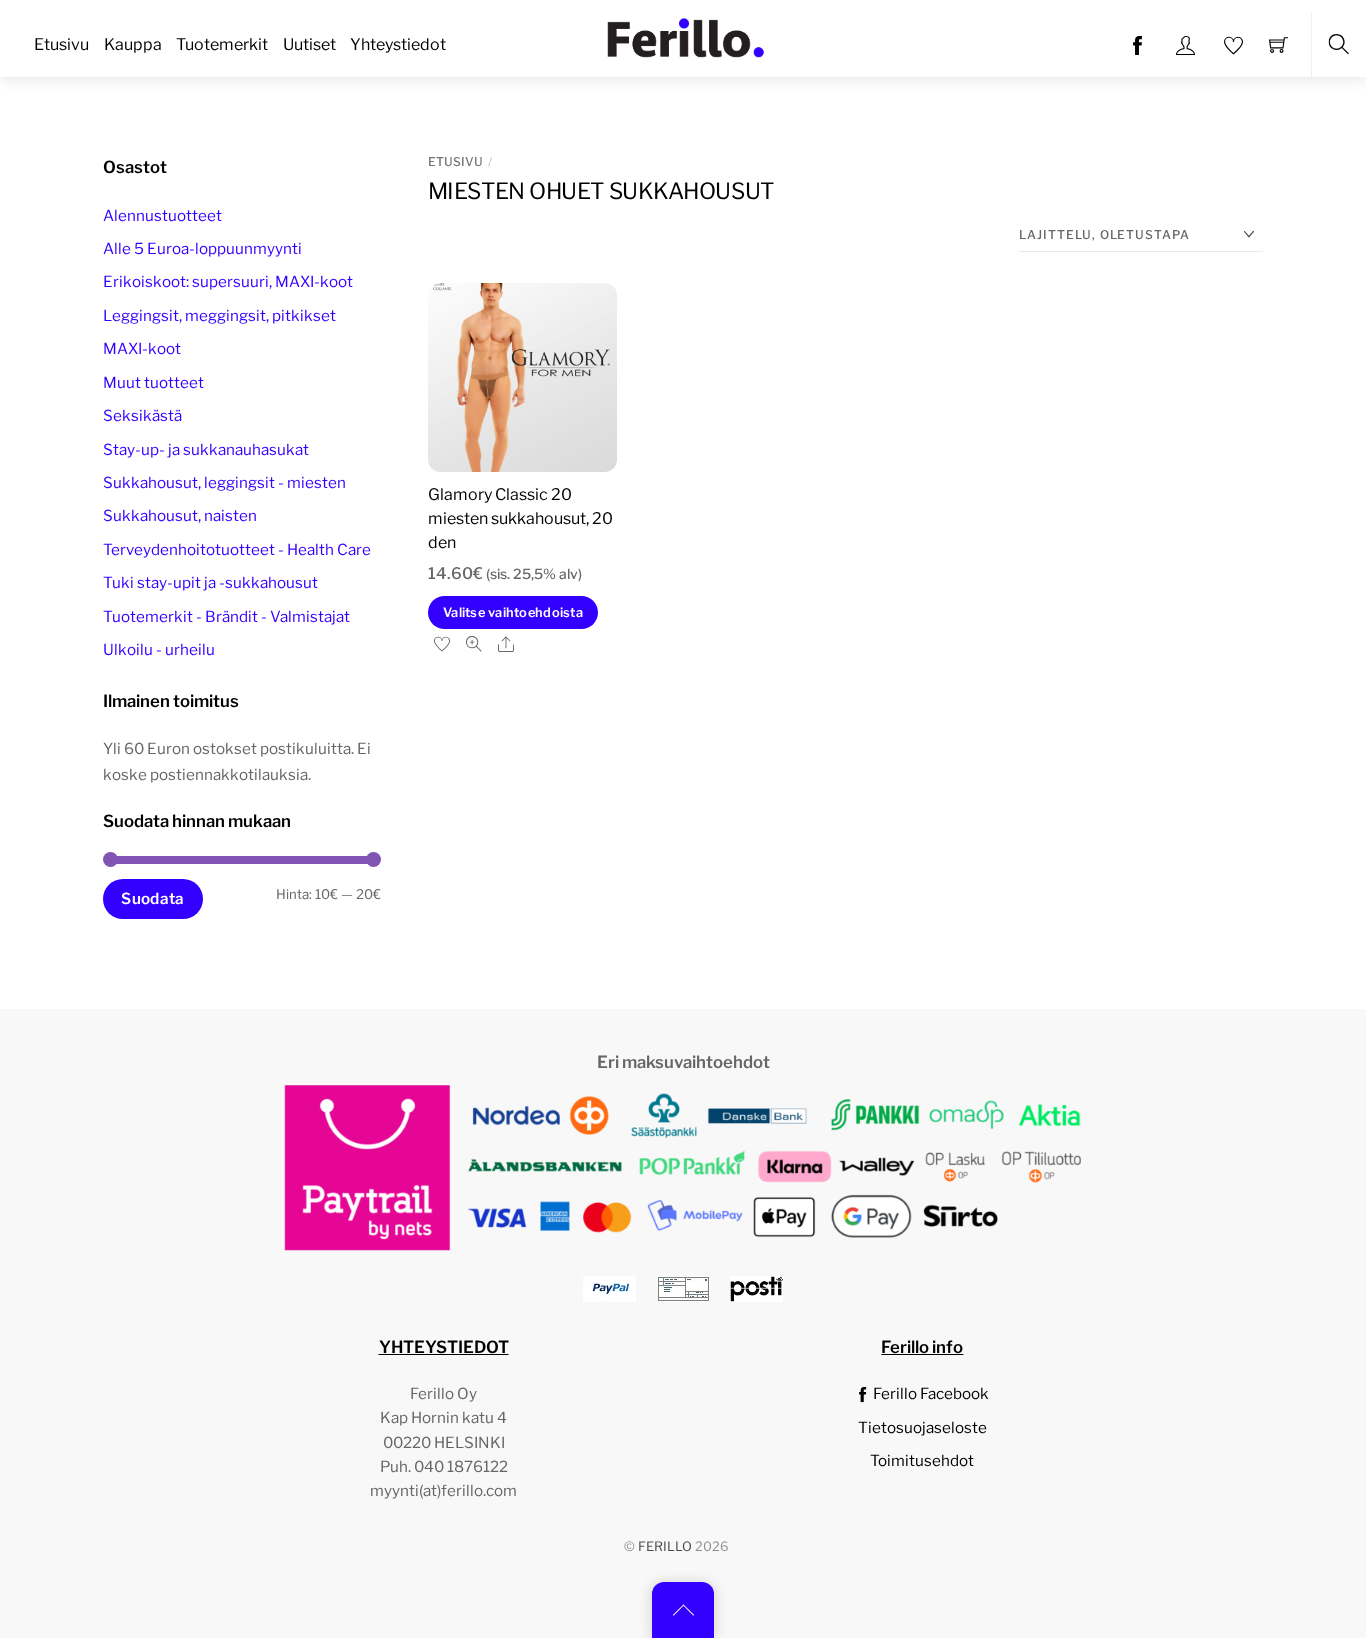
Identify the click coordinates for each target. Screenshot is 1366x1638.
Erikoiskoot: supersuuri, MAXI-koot (228, 281)
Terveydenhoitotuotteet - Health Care (237, 549)
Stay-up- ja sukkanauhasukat (206, 449)
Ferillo (665, 1546)
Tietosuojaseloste (922, 1427)
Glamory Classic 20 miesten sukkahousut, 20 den (520, 518)
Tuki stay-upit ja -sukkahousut (210, 582)
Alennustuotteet (162, 215)
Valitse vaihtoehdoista (513, 612)
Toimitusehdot (922, 1460)
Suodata (152, 898)
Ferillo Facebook (929, 1393)
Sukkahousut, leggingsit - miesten (224, 482)
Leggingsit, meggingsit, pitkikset (219, 315)
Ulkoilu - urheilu (159, 649)
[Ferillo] (685, 36)
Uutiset (309, 44)
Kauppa (133, 44)
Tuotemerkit (222, 44)
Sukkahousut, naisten (180, 515)
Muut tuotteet (153, 382)
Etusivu (61, 44)
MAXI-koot (142, 348)
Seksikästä (142, 415)
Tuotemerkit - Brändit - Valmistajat (226, 616)
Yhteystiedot (398, 44)
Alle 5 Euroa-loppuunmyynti (202, 248)
